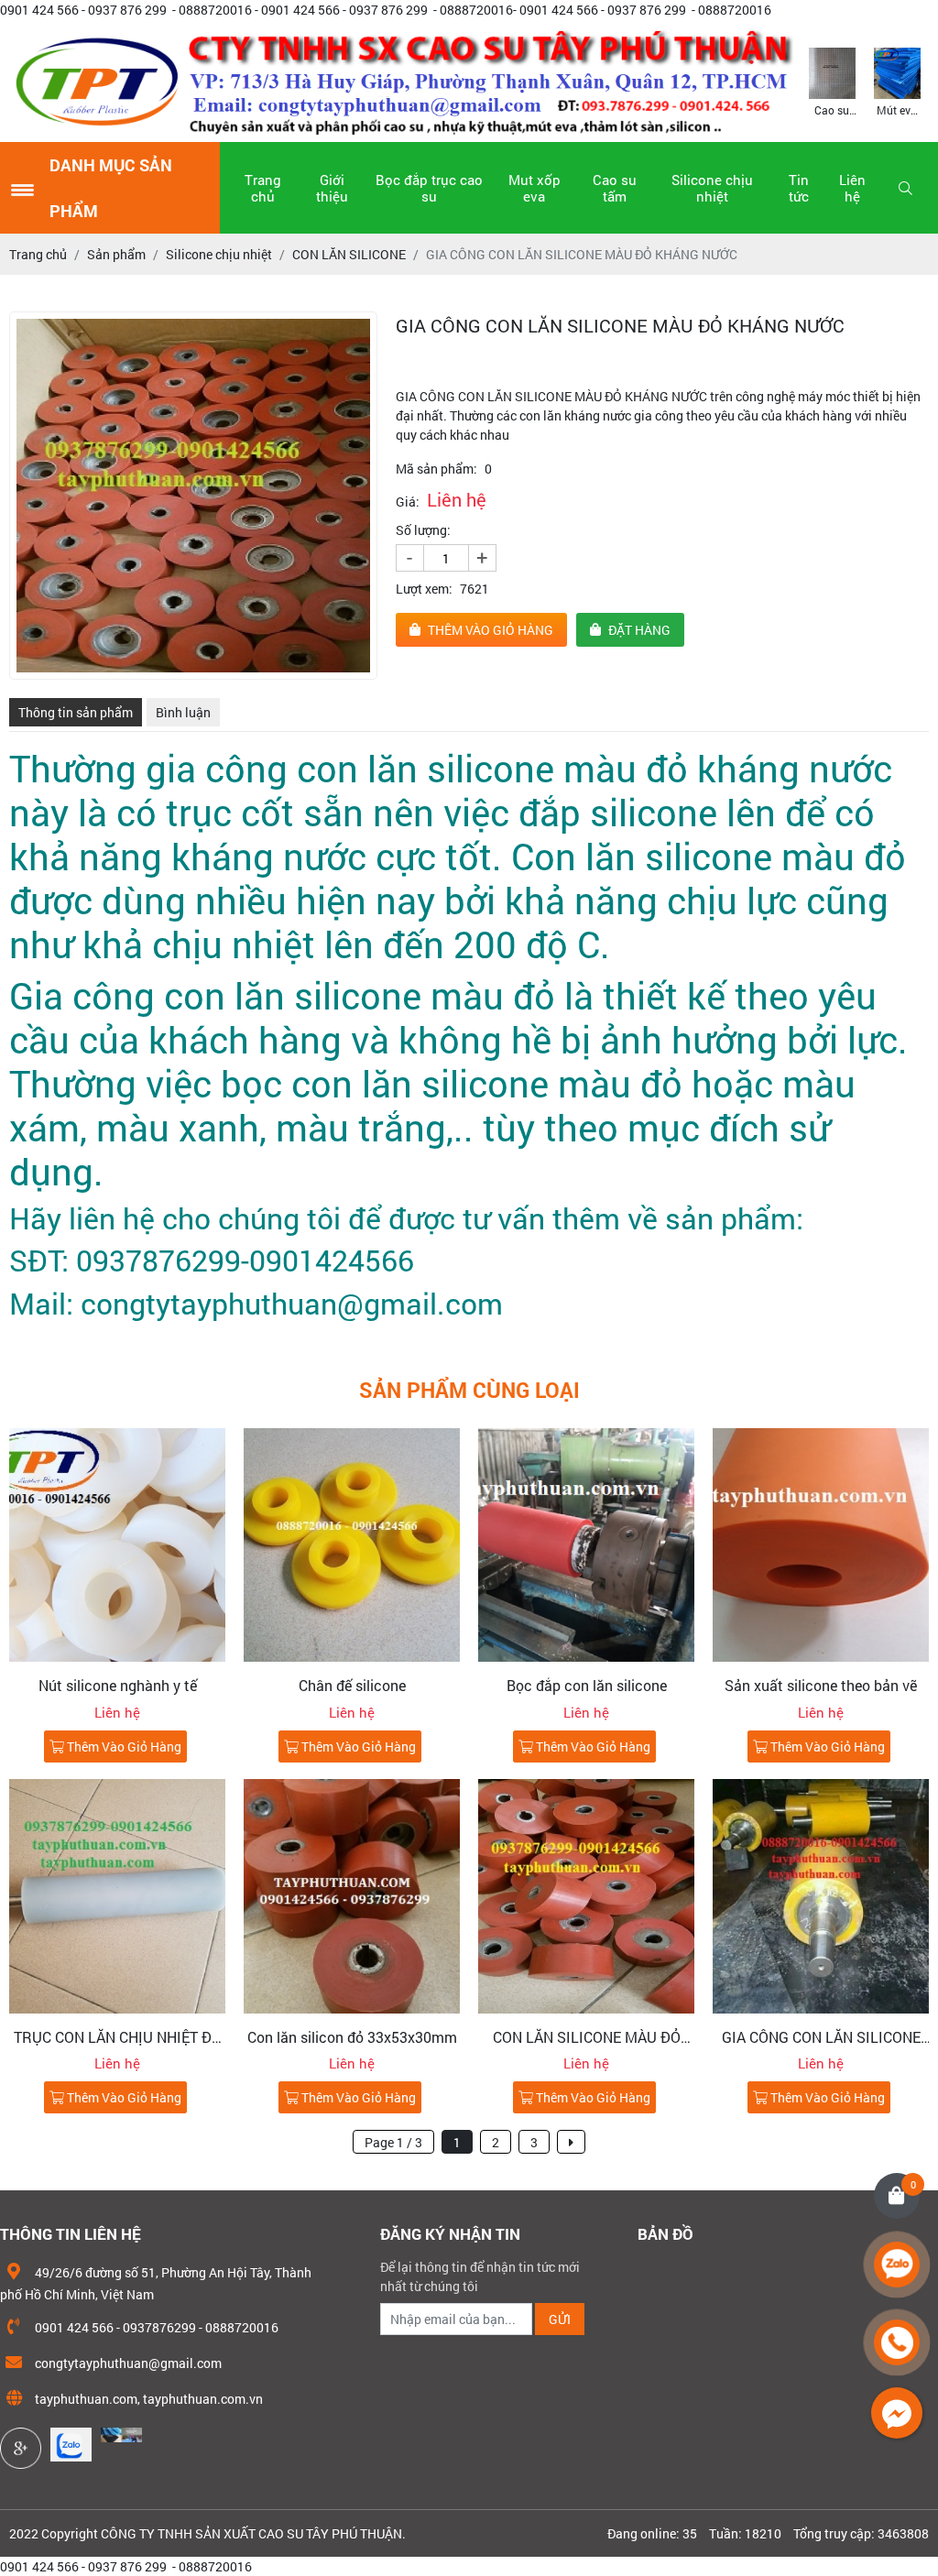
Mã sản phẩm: (436, 469)
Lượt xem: (424, 589)
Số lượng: (423, 530)
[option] (832, 81)
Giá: (408, 502)
